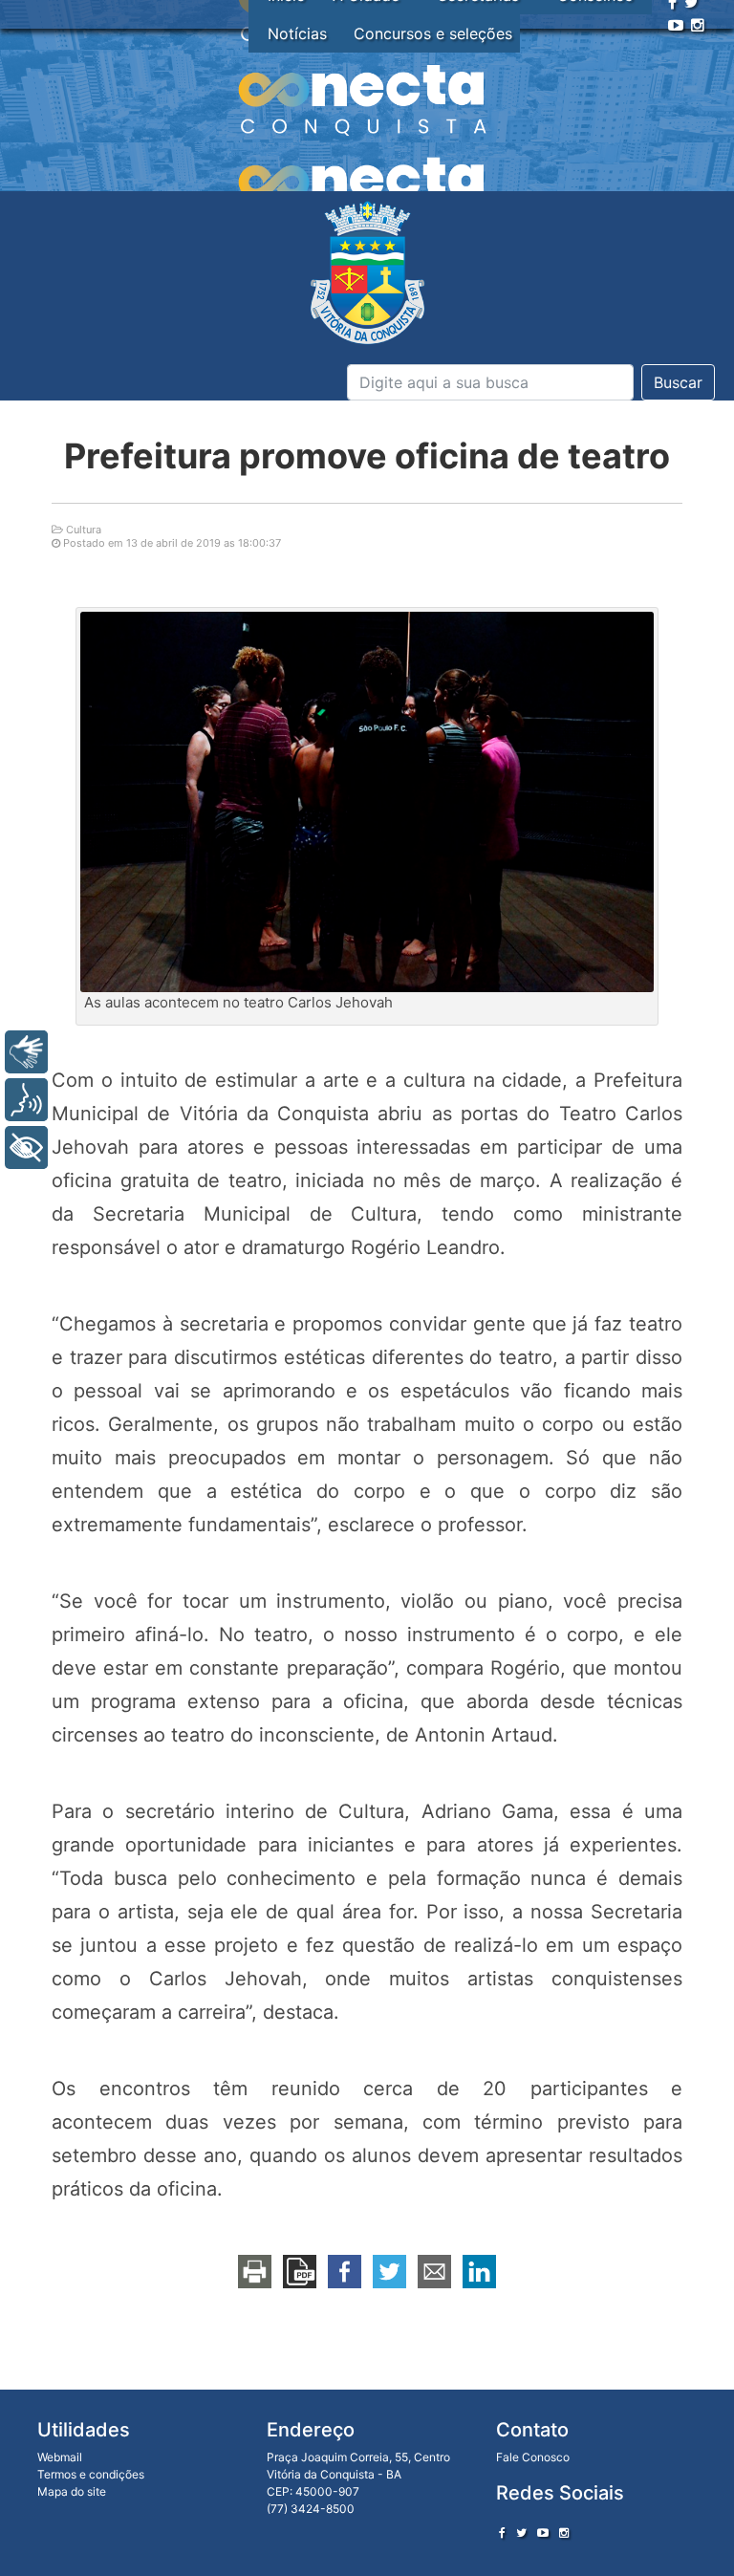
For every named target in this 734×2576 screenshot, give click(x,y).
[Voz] (26, 1100)
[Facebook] (502, 2533)
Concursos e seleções (433, 33)
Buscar (678, 382)
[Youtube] (676, 25)
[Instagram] (698, 25)
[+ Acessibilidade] (26, 1147)
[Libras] (26, 1052)
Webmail (60, 2457)
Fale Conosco (533, 2457)
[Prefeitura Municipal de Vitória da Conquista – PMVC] (367, 273)
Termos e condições (91, 2474)
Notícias (297, 33)
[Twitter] (521, 2533)
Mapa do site (72, 2491)
